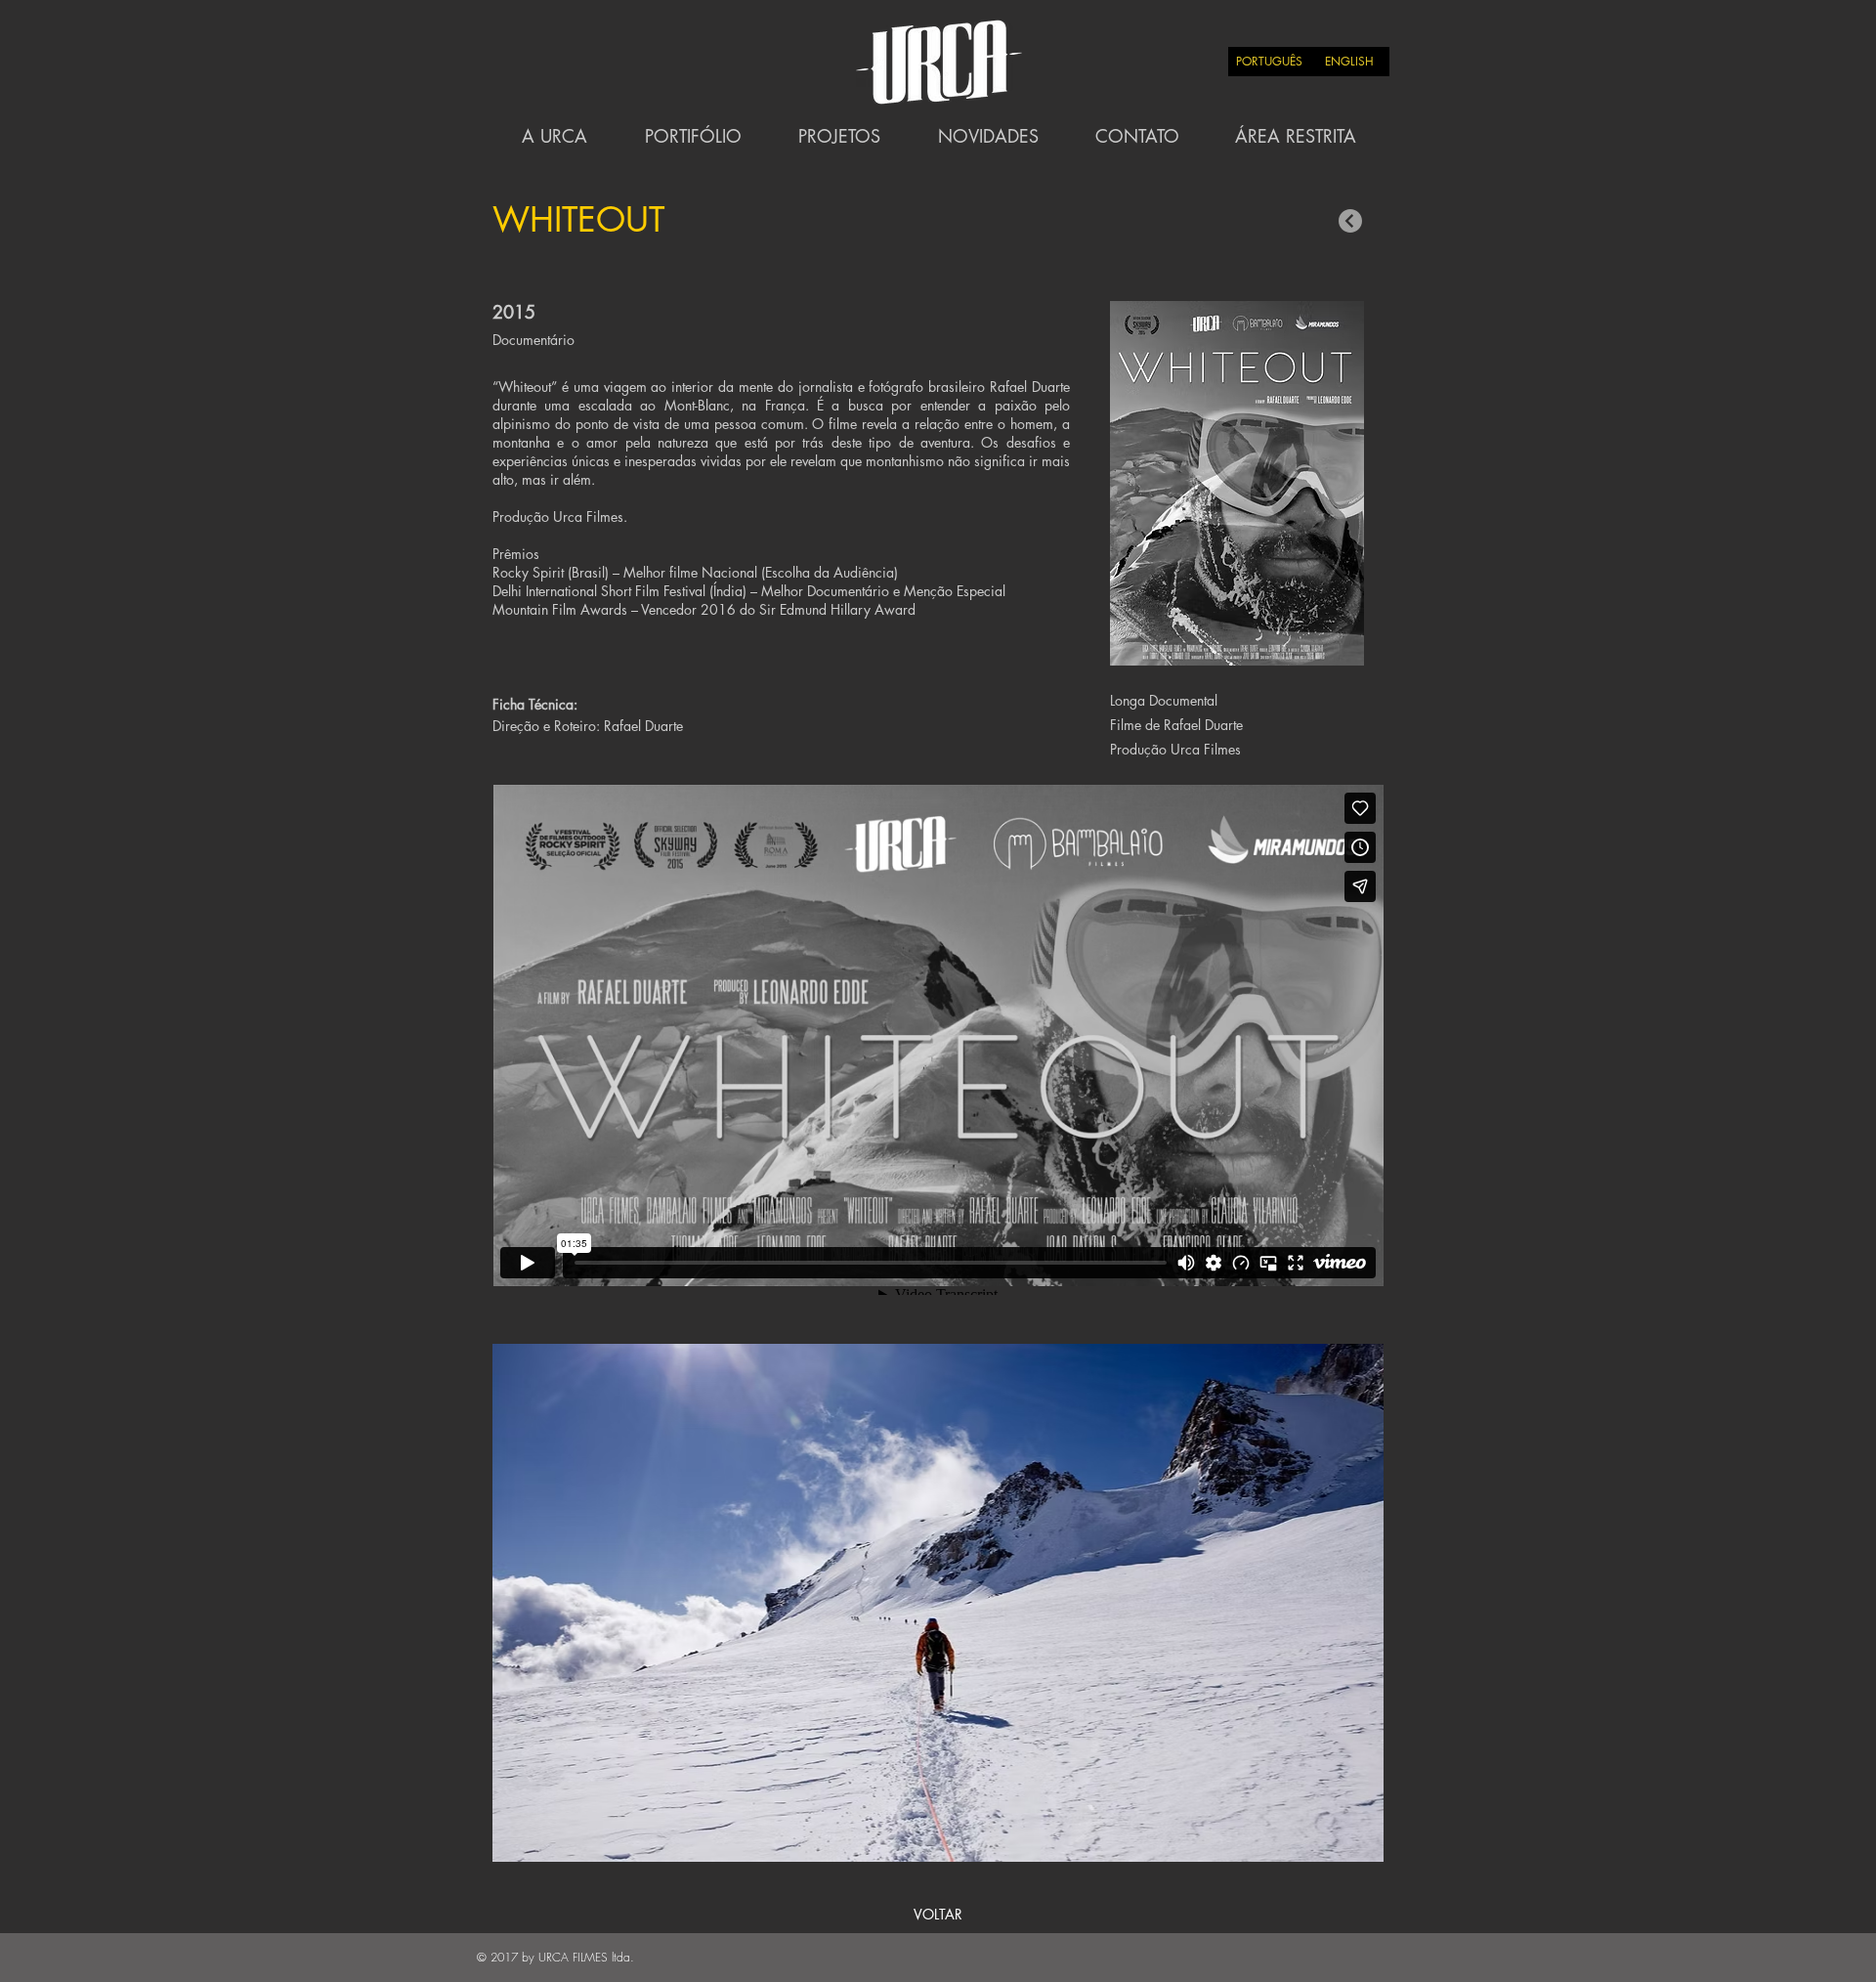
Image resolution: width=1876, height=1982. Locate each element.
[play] (1338, 1360)
